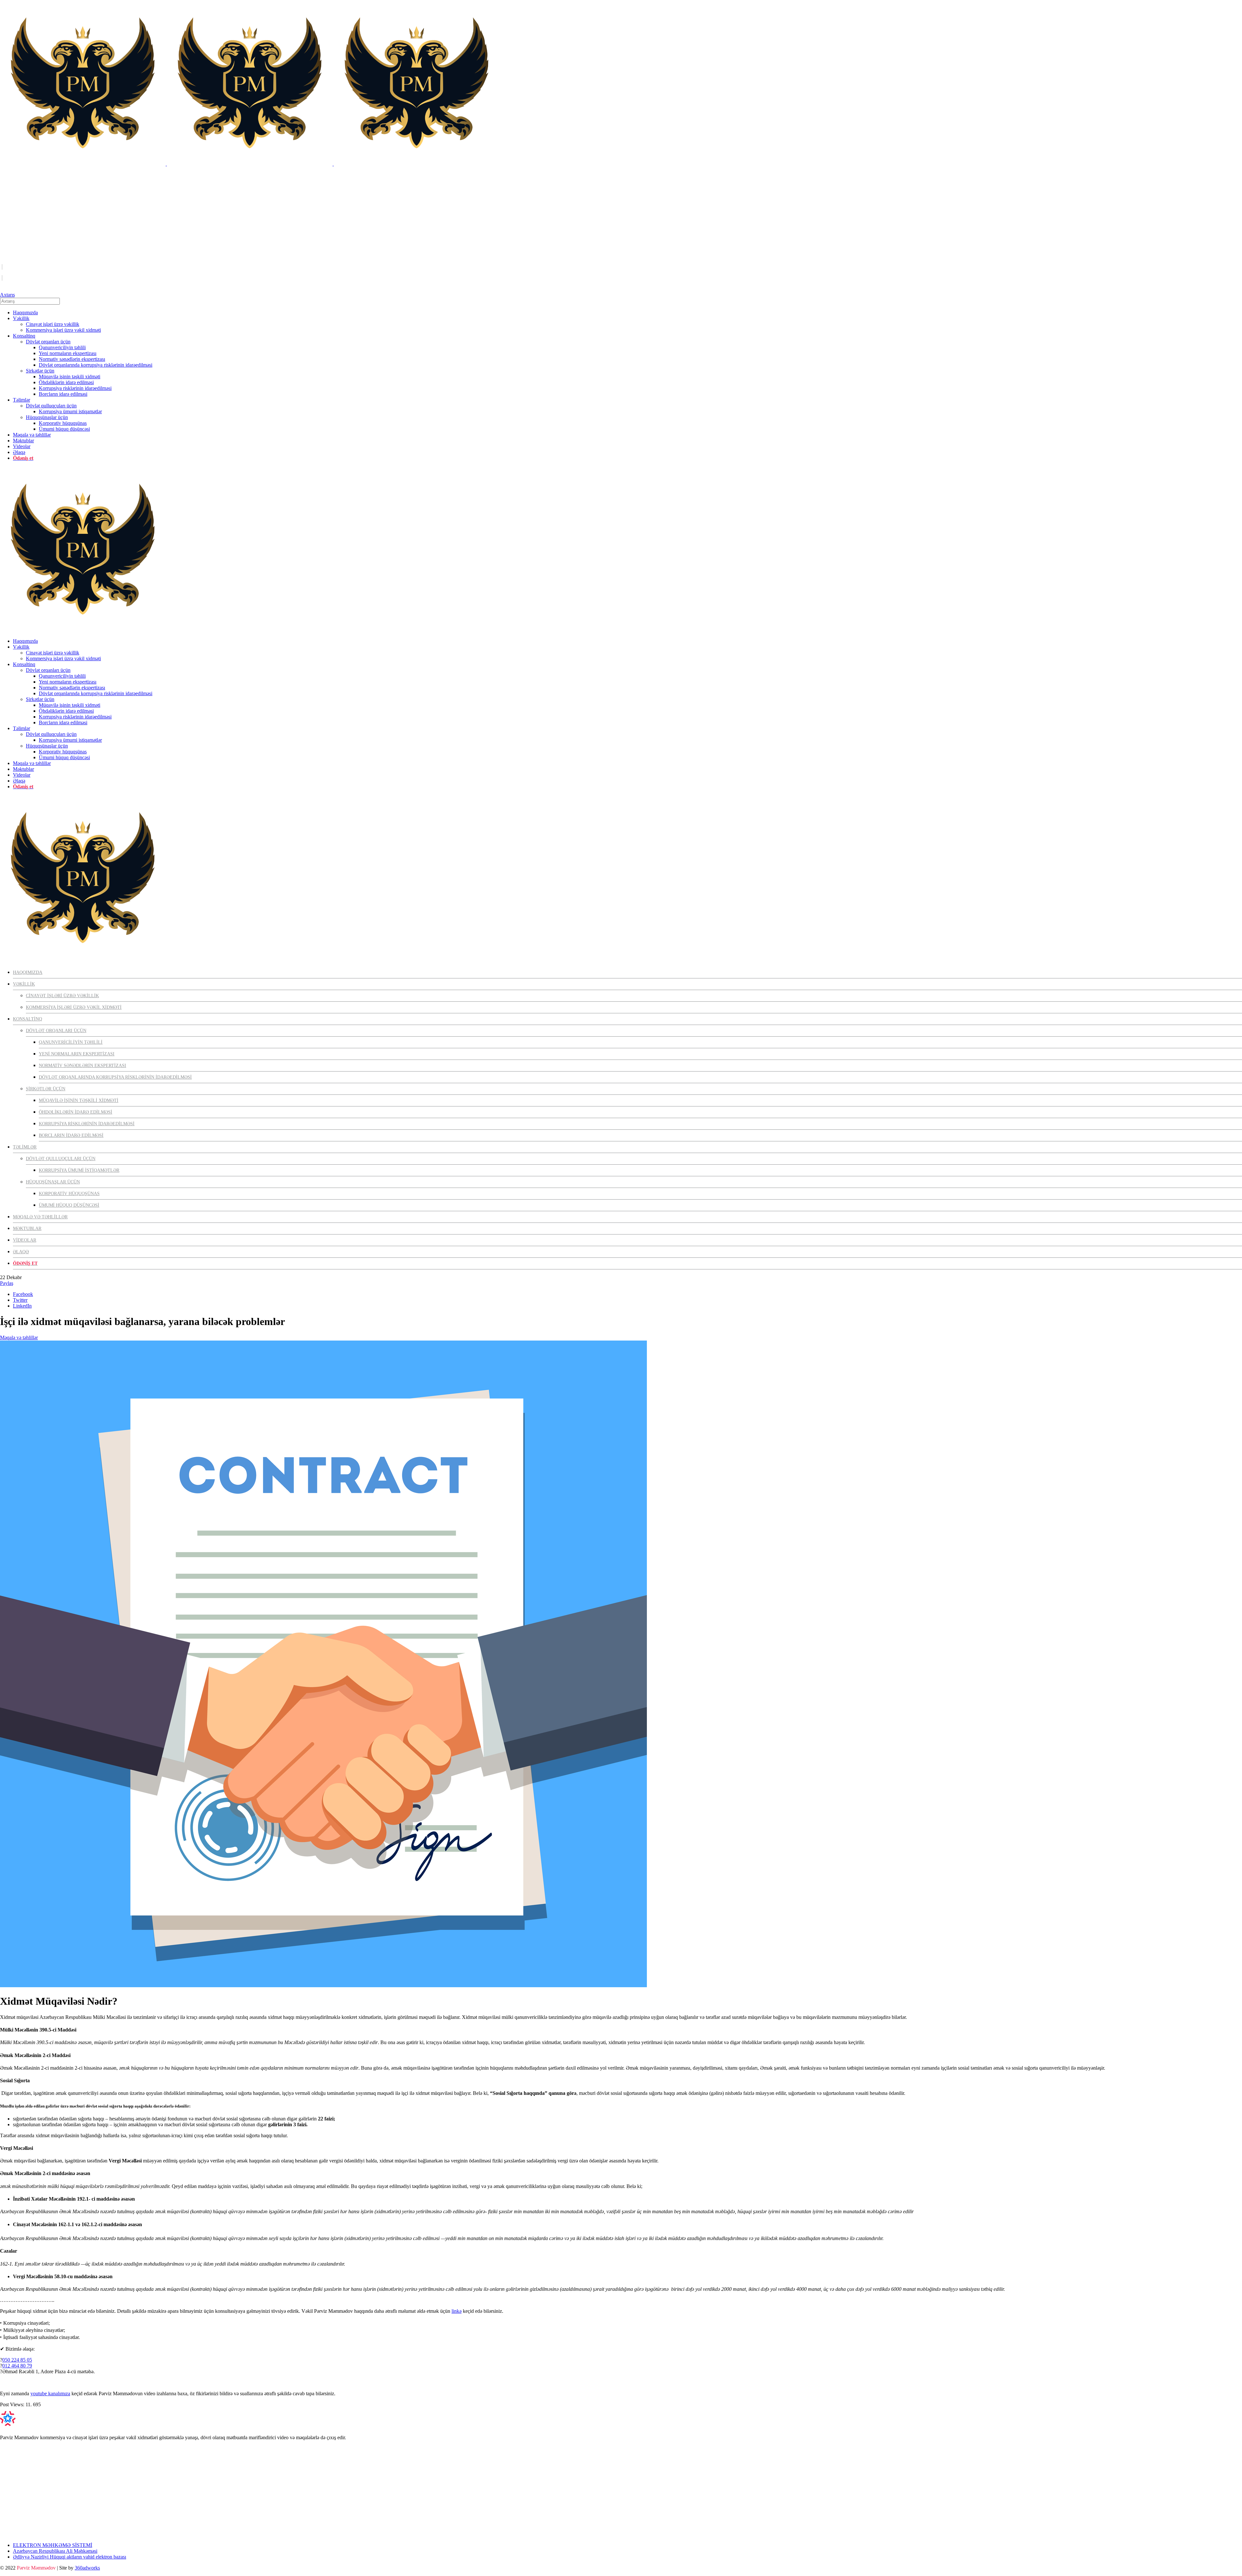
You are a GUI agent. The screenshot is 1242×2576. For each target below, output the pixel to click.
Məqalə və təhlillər (19, 1337)
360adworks (87, 2568)
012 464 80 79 (17, 2366)
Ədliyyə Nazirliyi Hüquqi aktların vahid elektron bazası (70, 2557)
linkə (457, 2311)
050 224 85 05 (17, 2360)
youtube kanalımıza (50, 2393)
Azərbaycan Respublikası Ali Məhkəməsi (55, 2551)
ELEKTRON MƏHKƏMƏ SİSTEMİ (53, 2545)
